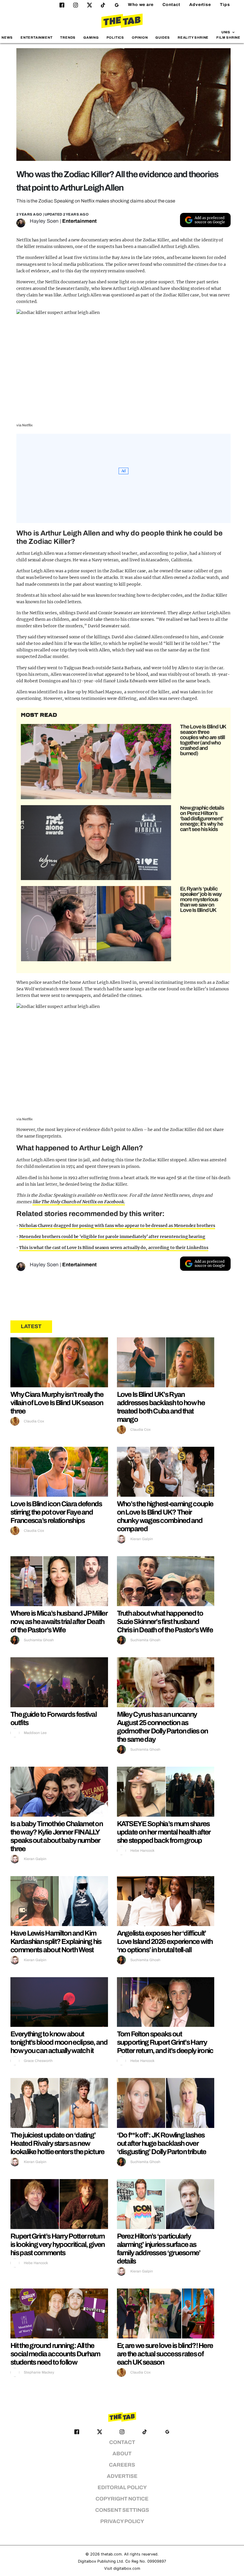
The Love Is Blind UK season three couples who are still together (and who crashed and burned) (203, 740)
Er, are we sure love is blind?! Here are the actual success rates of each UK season (165, 2354)
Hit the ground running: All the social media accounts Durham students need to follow (55, 2354)
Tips (225, 5)
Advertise (200, 5)
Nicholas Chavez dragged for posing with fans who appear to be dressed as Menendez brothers (117, 1226)
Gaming (91, 37)
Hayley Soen (44, 221)
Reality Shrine (193, 37)
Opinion (140, 37)
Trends (68, 37)
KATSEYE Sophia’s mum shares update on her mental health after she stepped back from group (164, 1832)
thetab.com (111, 2554)
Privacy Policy (122, 2521)
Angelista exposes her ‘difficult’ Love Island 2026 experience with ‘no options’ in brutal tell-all (165, 1942)
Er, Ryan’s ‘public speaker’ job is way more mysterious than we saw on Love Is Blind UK (201, 899)
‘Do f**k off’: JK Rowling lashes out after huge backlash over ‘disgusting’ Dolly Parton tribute (162, 2143)
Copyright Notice (122, 2499)
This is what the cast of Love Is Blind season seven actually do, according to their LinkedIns (114, 1248)
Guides (163, 37)
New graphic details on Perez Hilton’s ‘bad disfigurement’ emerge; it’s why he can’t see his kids (202, 819)
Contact (171, 5)
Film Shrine (228, 37)
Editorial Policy (122, 2488)
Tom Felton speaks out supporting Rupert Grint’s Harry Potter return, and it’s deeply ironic (165, 2042)
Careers (122, 2465)
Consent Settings (122, 2510)
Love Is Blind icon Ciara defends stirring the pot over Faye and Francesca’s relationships (56, 1512)
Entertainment (37, 37)
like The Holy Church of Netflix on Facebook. (79, 1202)
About (122, 2454)
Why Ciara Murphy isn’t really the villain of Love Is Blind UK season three (57, 1403)
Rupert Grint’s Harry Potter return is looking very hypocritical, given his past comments (58, 2244)
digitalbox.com (127, 2568)
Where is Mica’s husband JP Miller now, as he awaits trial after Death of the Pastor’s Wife (59, 1622)
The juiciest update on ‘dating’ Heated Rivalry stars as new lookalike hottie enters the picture (57, 2143)
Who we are (141, 5)
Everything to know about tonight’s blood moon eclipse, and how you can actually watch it (59, 2042)
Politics (115, 37)
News (7, 37)
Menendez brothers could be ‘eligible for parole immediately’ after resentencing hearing (112, 1237)
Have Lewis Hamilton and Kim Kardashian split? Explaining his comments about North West (56, 1942)
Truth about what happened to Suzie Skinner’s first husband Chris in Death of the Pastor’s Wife (165, 1622)
